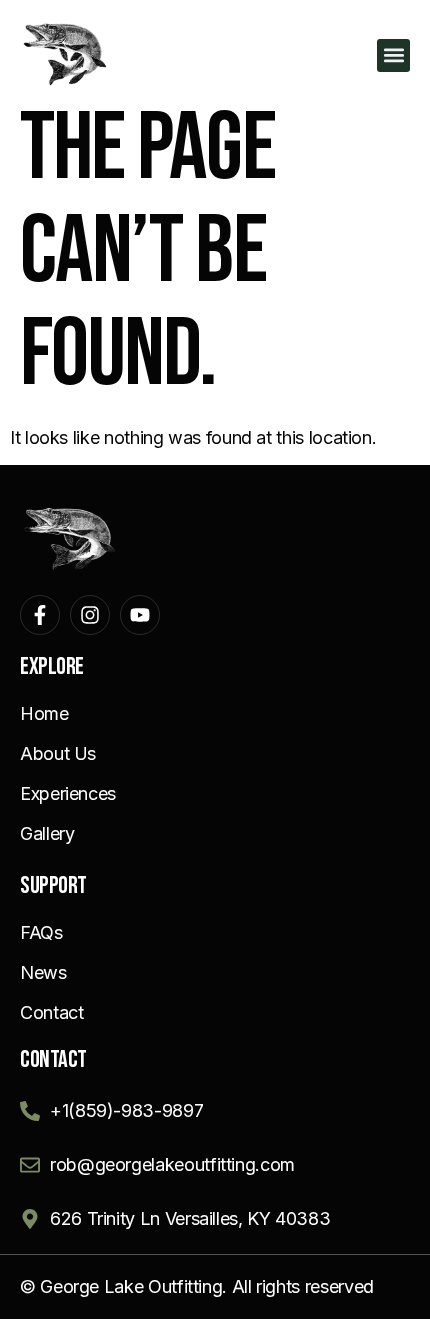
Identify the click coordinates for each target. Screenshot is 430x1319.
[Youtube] (140, 615)
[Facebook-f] (40, 615)
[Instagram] (90, 615)
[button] (393, 55)
